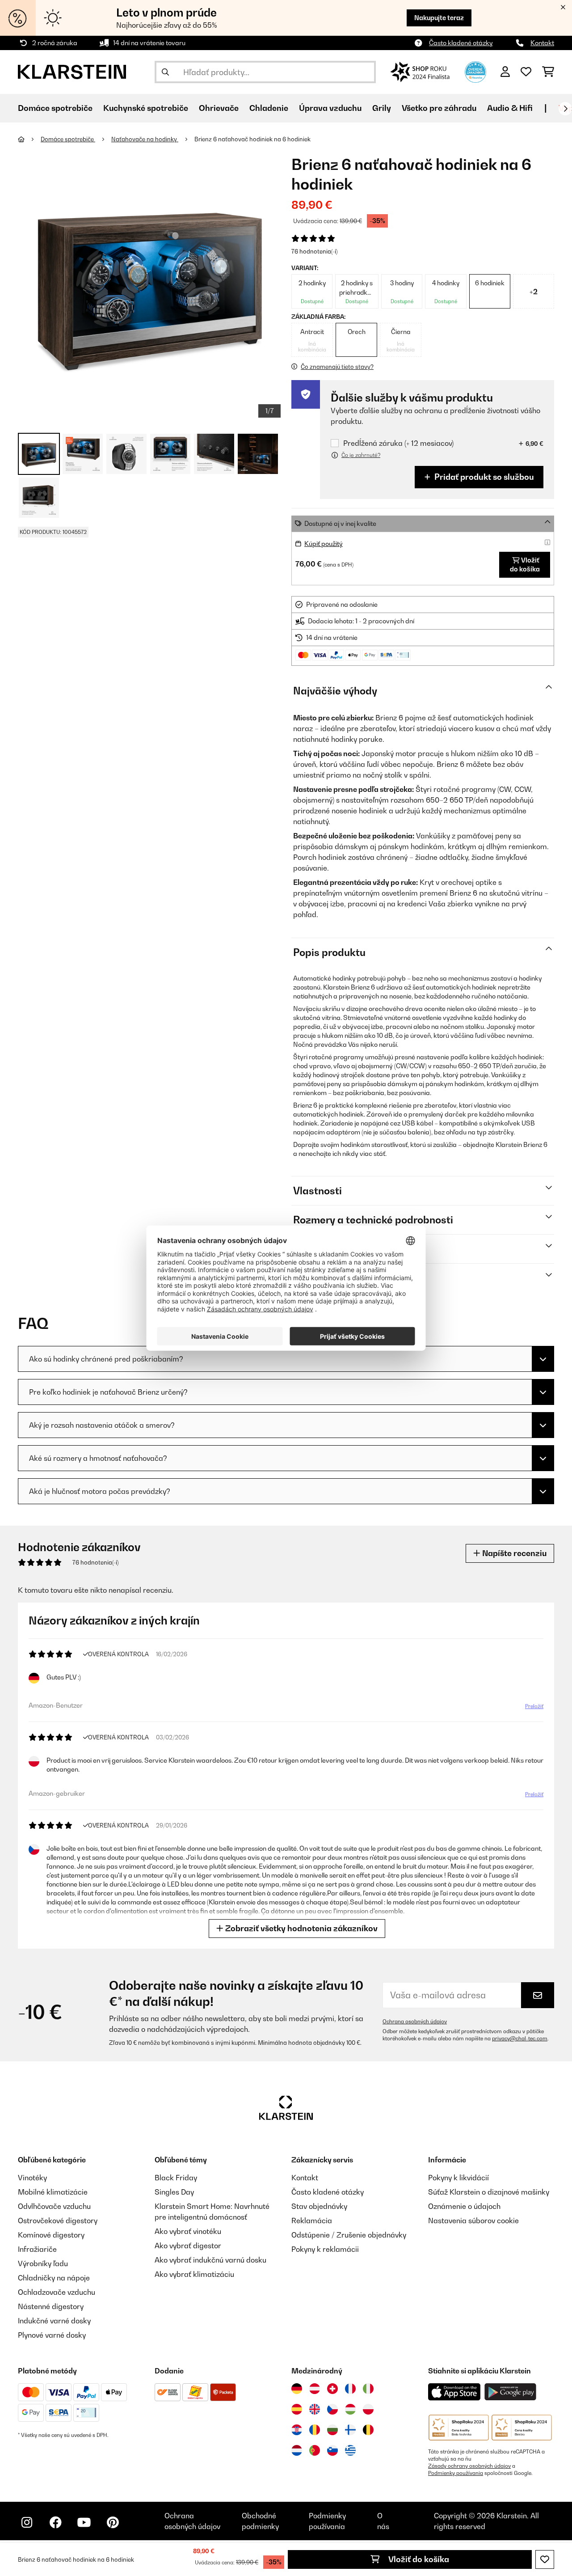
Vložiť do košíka (418, 2559)
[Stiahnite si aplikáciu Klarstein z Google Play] (511, 2392)
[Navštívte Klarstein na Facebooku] (55, 2522)
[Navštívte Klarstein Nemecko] (297, 2389)
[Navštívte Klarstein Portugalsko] (315, 2450)
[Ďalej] (565, 109)
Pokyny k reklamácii (325, 2249)
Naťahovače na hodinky (145, 139)
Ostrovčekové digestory (58, 2221)
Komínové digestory (51, 2235)
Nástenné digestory (51, 2306)
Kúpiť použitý (324, 544)
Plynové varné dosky (52, 2335)
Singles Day (174, 2192)
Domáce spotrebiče (68, 139)
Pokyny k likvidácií (458, 2178)
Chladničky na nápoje (54, 2278)
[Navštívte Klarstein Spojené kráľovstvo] (315, 2409)
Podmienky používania (456, 2473)
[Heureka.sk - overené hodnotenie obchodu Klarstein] (475, 71)
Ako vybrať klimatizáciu (194, 2274)
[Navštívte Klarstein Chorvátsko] (297, 2430)
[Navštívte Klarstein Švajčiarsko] (332, 2389)
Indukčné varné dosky (54, 2321)
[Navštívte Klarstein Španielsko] (297, 2409)
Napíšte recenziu (513, 1553)
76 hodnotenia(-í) (314, 251)
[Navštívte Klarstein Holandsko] (297, 2450)
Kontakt (542, 43)
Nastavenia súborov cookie (473, 2221)
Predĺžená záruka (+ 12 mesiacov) (398, 443)
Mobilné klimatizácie (53, 2192)
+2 (534, 292)
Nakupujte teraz (439, 18)
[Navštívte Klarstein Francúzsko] (350, 2389)
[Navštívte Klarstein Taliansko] (368, 2389)
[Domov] (29, 139)
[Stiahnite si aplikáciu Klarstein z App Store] (454, 2392)
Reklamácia (312, 2221)
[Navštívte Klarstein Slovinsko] (332, 2450)
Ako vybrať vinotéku (188, 2231)
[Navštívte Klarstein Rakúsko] (315, 2389)
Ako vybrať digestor (188, 2246)
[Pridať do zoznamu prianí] (545, 2559)
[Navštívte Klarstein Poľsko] (368, 2409)
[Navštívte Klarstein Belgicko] (368, 2430)
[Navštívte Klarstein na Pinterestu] (113, 2522)
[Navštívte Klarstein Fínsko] (350, 2430)
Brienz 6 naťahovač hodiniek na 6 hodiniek (252, 139)
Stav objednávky (319, 2206)
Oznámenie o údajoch (464, 2206)
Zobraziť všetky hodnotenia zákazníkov (301, 1928)
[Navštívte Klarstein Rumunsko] (315, 2430)
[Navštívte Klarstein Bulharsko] (332, 2430)
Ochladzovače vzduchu (57, 2292)
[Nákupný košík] (548, 72)
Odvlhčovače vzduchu (54, 2206)
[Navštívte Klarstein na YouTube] (84, 2522)
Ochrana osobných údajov (415, 2022)
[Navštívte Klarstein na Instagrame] (27, 2522)
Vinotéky (32, 2178)
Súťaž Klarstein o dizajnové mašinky (489, 2192)
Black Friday (176, 2178)
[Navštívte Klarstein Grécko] (350, 2451)
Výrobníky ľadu (43, 2263)
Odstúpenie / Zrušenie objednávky (349, 2235)
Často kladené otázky (461, 43)
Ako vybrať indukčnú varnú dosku (210, 2260)
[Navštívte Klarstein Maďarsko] (350, 2409)
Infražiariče (37, 2249)
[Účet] (505, 72)
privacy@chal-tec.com (520, 2039)
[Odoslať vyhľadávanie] (165, 72)
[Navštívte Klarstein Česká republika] (332, 2409)
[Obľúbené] (526, 72)
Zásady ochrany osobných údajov (469, 2466)
